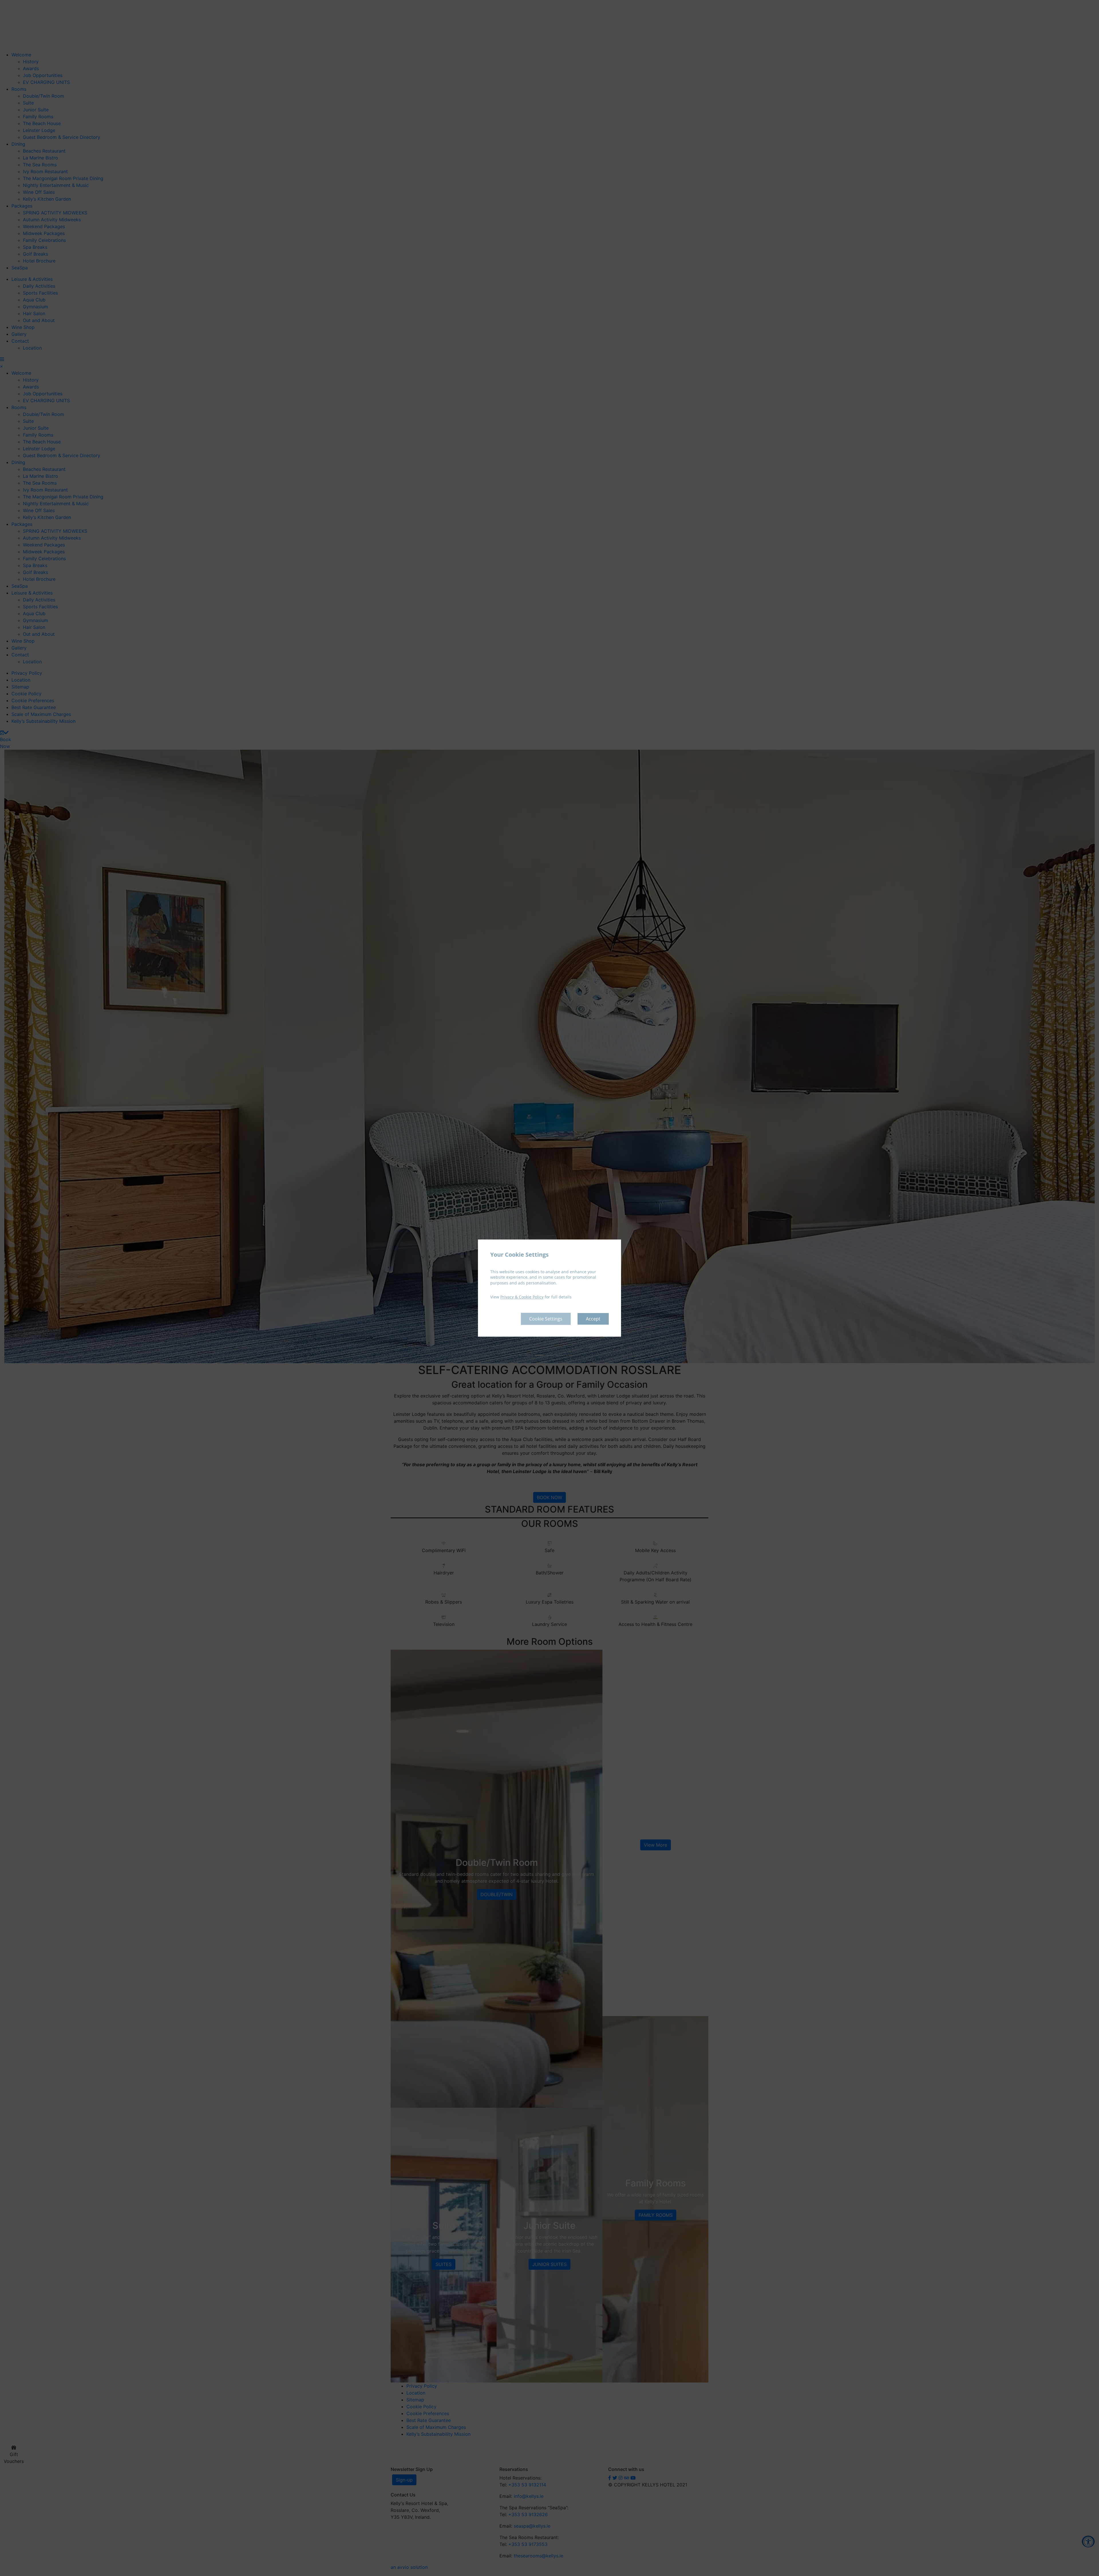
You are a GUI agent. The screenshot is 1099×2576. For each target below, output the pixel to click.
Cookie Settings (546, 1319)
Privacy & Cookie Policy (522, 1297)
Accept (593, 1319)
